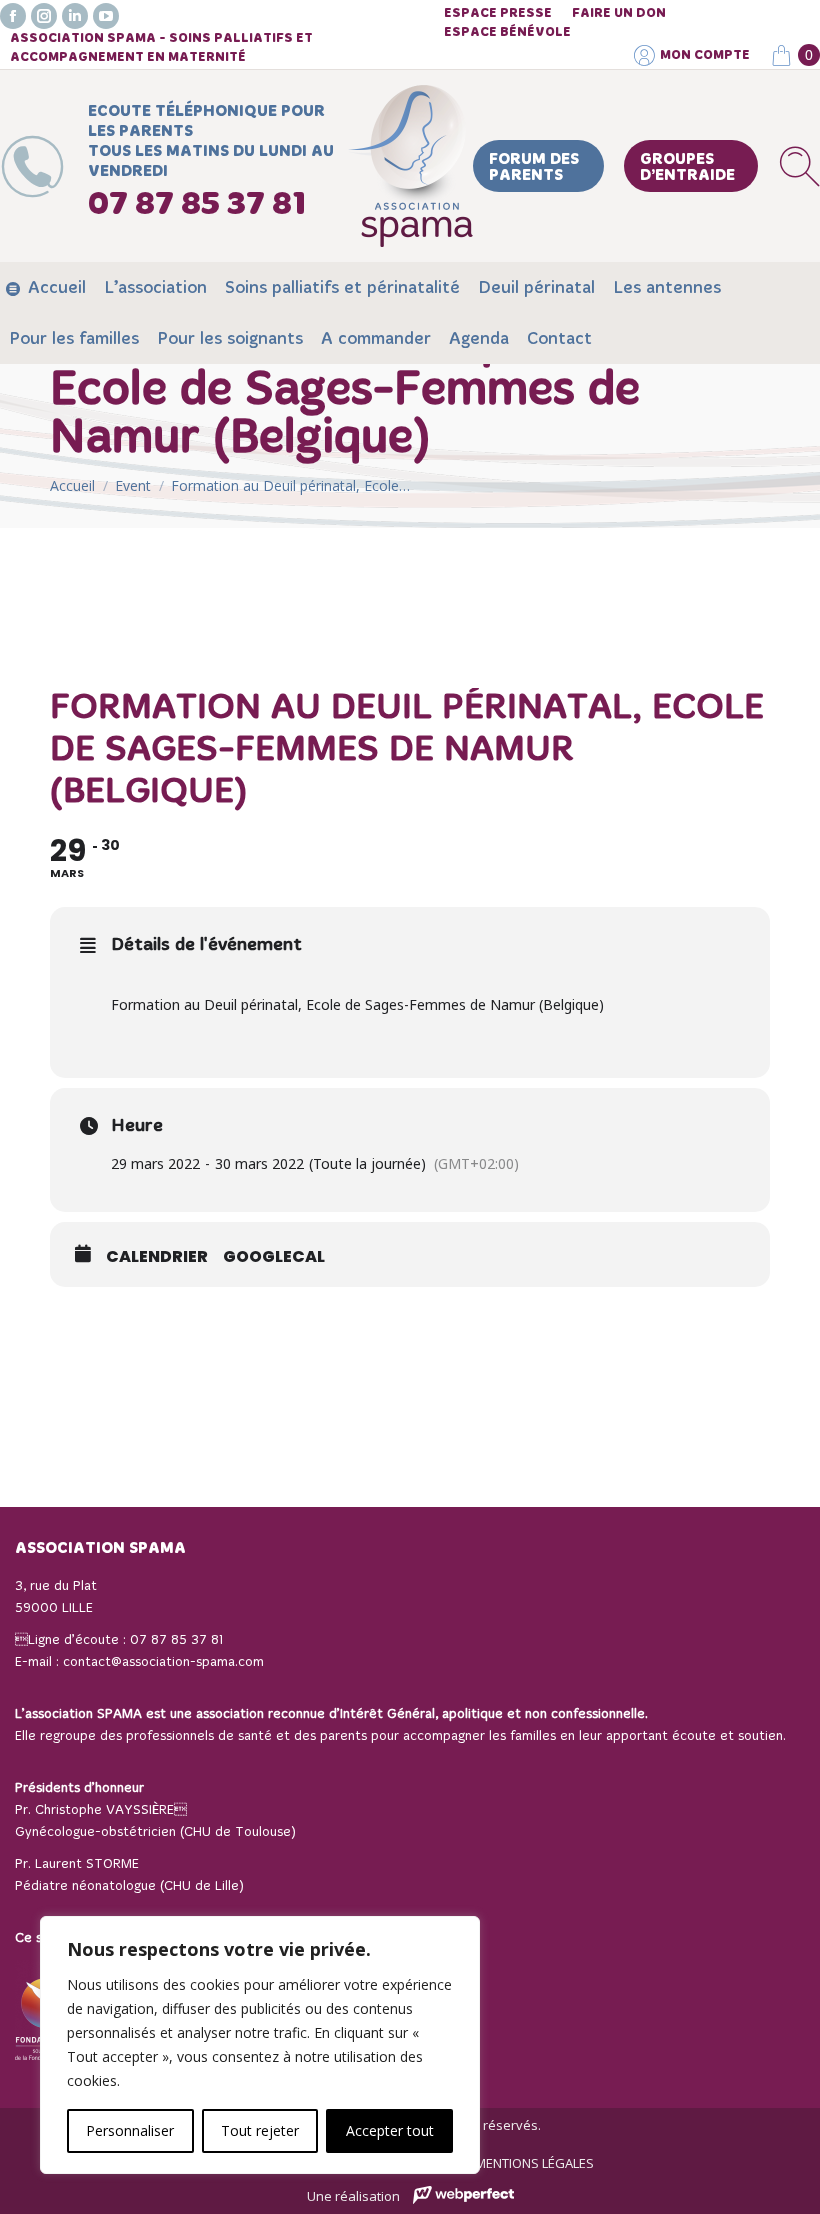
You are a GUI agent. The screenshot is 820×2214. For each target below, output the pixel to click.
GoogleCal (274, 1257)
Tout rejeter (260, 2130)
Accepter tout (390, 2130)
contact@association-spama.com (163, 1662)
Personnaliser (130, 2130)
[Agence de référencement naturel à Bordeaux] (463, 2197)
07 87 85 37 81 (176, 1640)
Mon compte (705, 55)
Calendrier (157, 1257)
